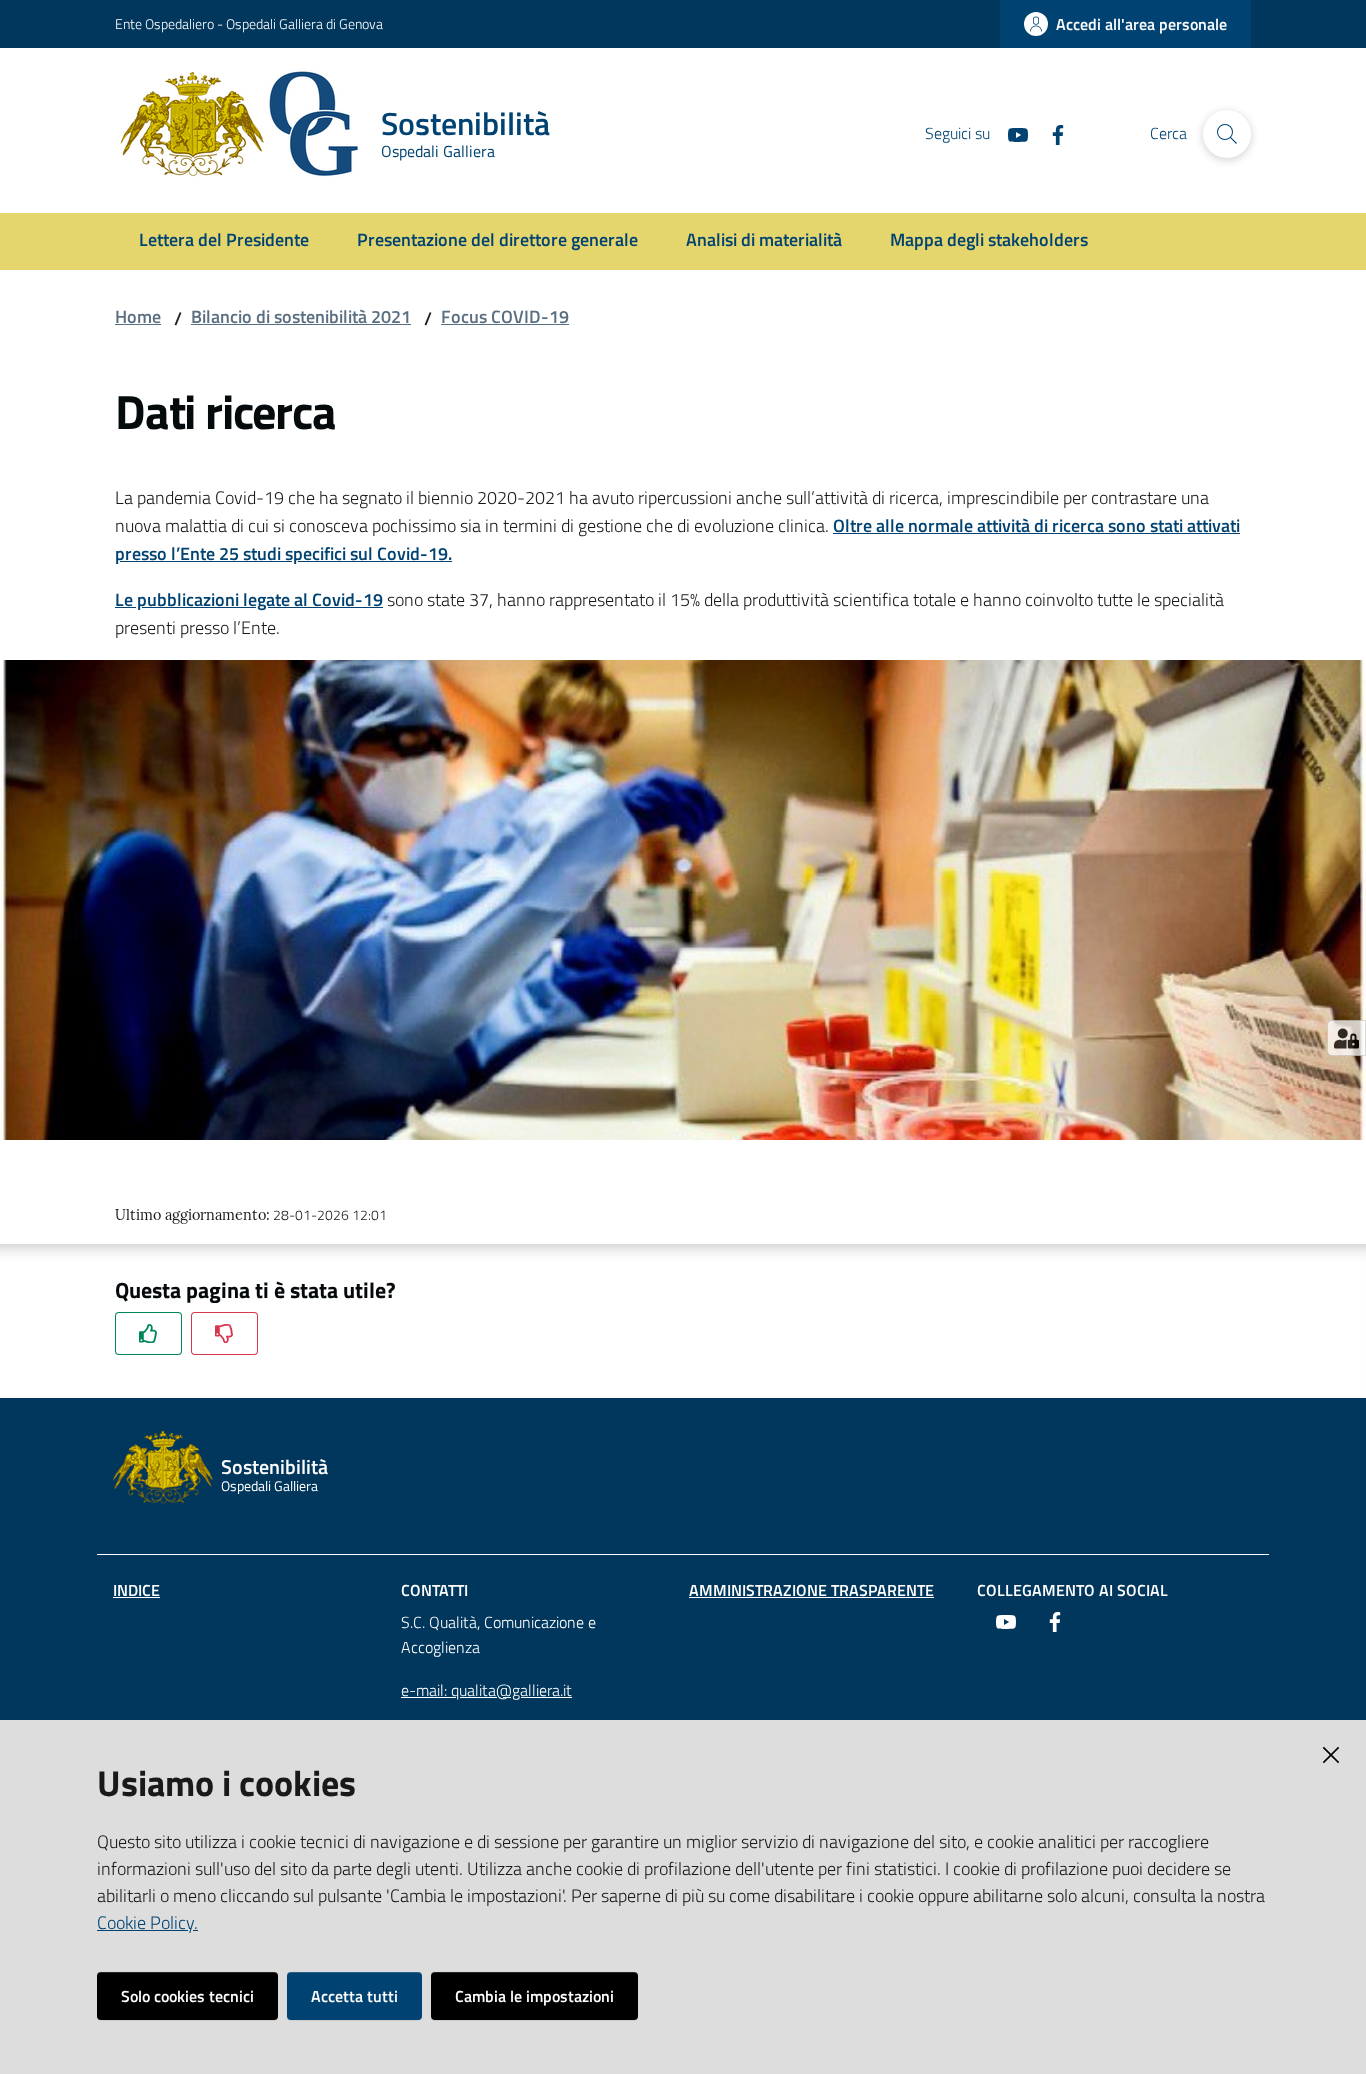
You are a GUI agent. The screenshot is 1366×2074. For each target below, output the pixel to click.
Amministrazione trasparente (811, 1590)
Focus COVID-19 (505, 316)
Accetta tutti (354, 1996)
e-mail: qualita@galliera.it (486, 1690)
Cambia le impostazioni (534, 1996)
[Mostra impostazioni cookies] (1346, 1038)
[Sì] (148, 1333)
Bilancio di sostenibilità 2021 (301, 316)
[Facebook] (1050, 133)
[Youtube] (1010, 133)
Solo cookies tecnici (187, 1996)
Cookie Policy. (147, 1922)
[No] (224, 1333)
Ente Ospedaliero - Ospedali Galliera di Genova (249, 23)
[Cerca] (1227, 134)
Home (138, 316)
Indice (136, 1590)
